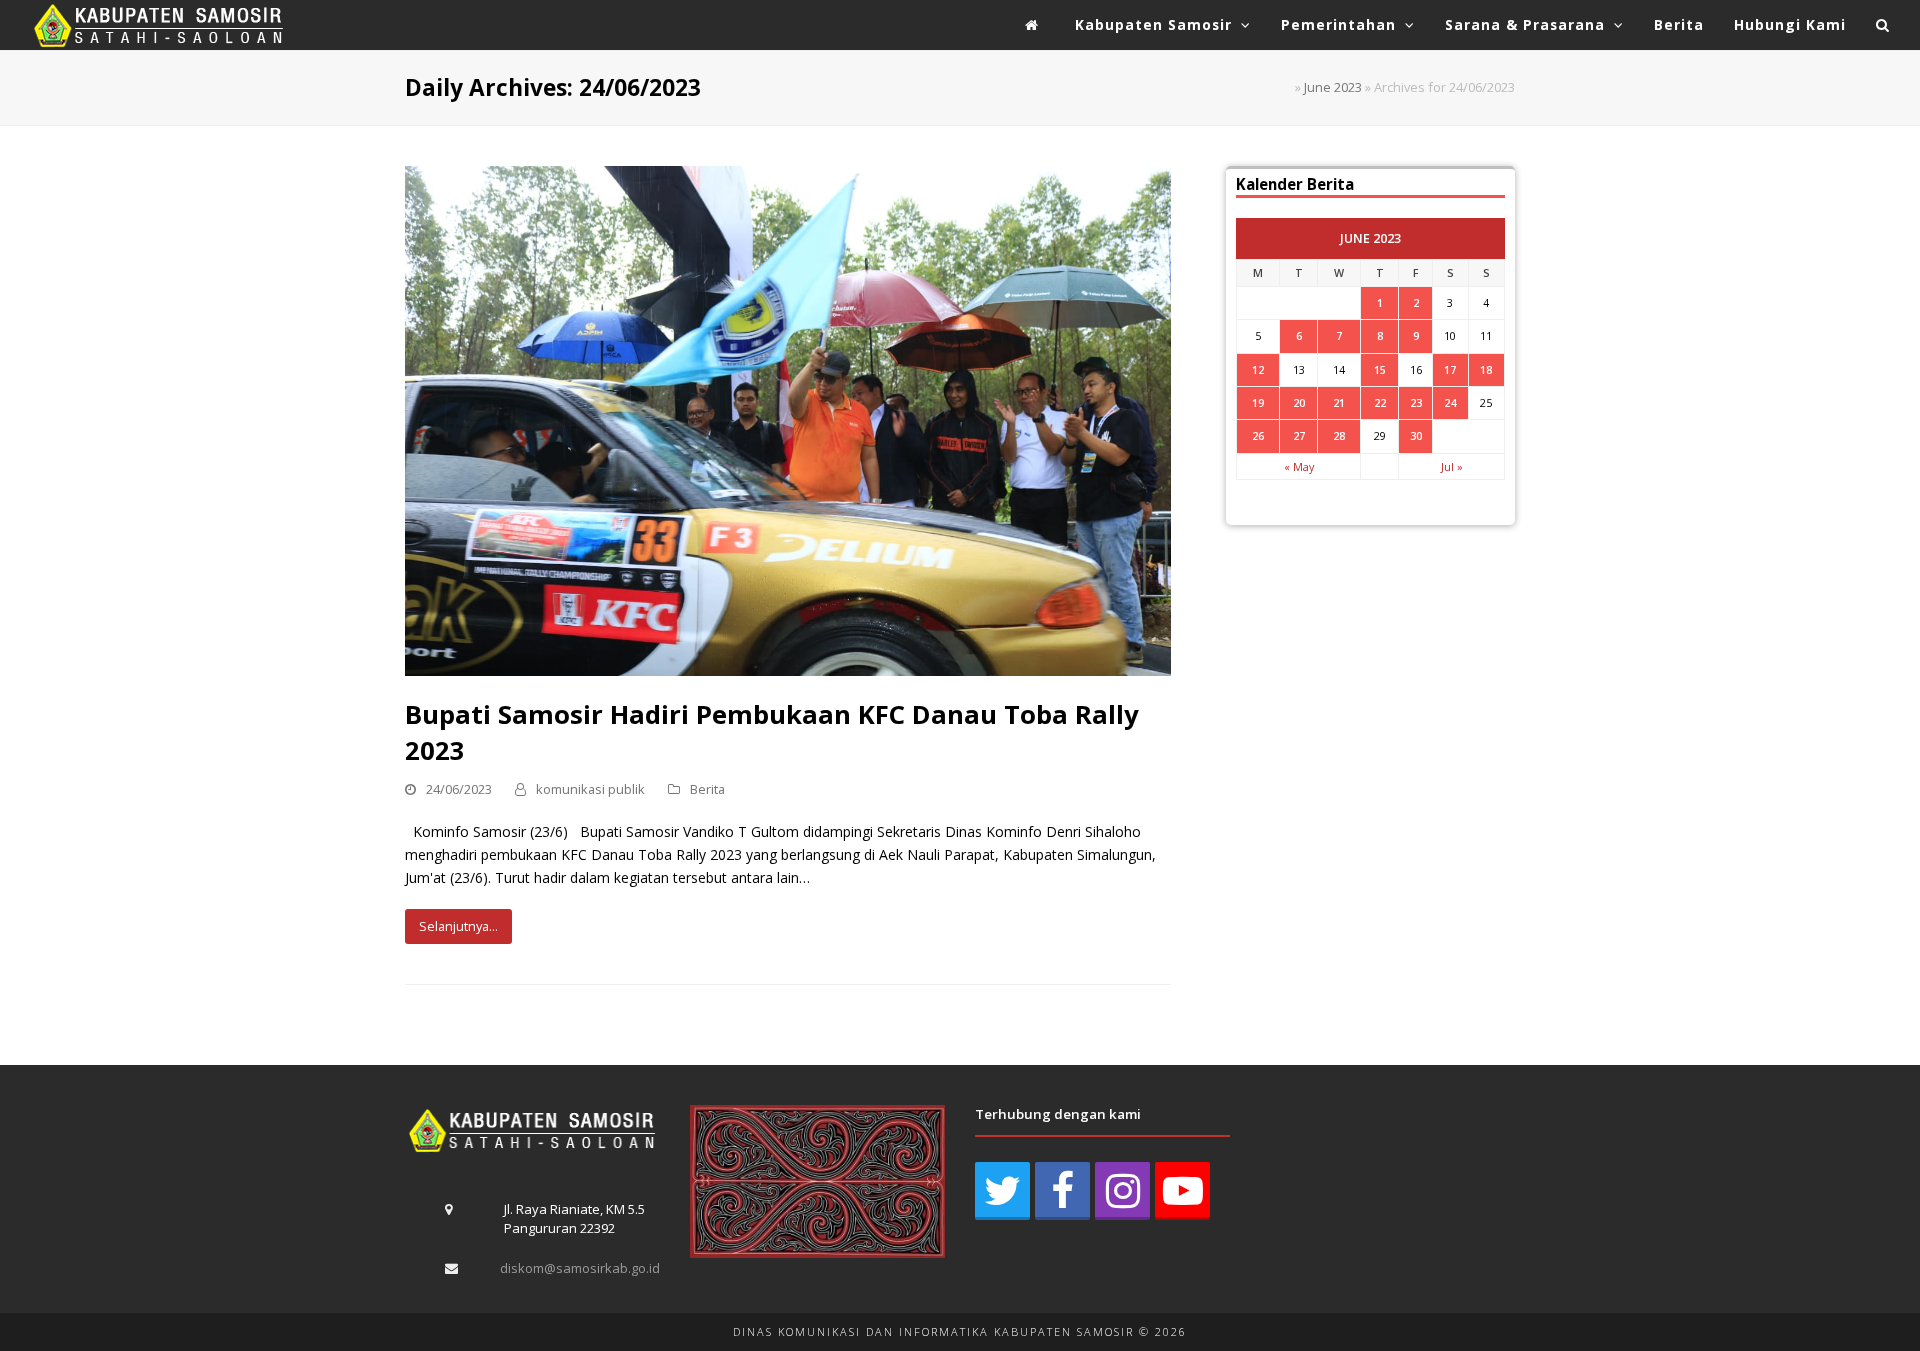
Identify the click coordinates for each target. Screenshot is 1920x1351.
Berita (707, 789)
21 (1339, 402)
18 (1486, 369)
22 (1380, 402)
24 (1450, 402)
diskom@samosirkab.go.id (580, 1268)
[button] (1883, 25)
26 (1258, 435)
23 (1416, 402)
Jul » (1452, 466)
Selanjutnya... (458, 926)
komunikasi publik (590, 789)
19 (1258, 402)
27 (1299, 435)
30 (1416, 435)
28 (1339, 435)
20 (1299, 402)
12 (1258, 369)
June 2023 (1333, 87)
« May (1299, 466)
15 (1380, 369)
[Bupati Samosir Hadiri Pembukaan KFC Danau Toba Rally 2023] (788, 419)
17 (1450, 369)
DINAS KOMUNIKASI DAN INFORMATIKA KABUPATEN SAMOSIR (933, 1331)
